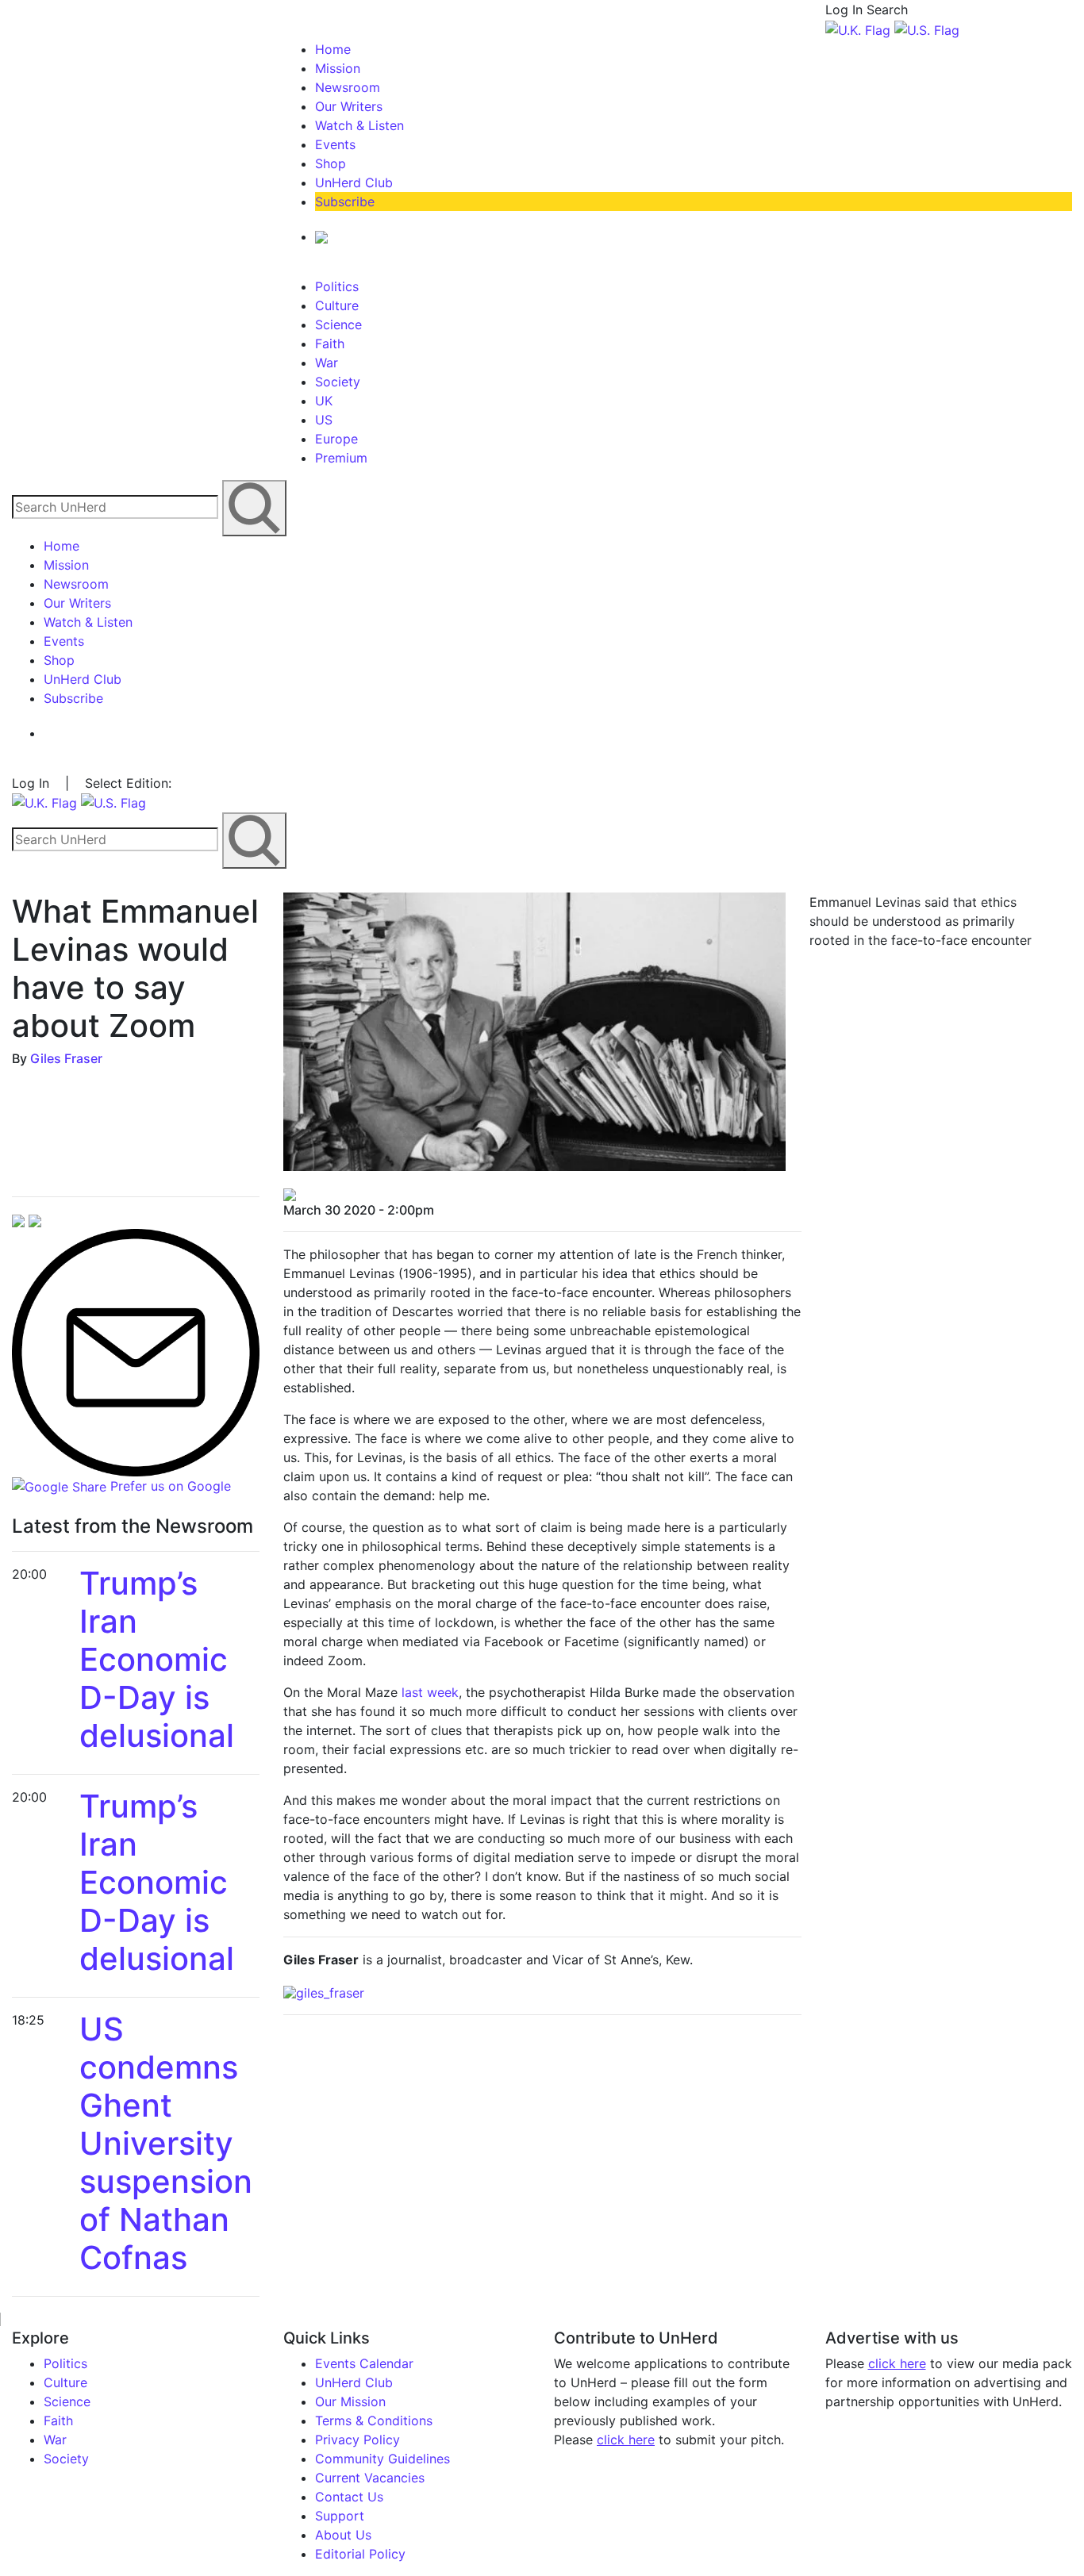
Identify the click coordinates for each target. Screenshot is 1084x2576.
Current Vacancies (370, 2478)
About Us (343, 2535)
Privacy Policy (357, 2440)
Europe (336, 439)
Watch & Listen (359, 125)
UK (324, 401)
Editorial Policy (360, 2554)
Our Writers (349, 106)
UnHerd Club (354, 182)
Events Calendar (364, 2363)
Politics (337, 286)
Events (335, 144)
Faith (330, 344)
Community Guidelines (382, 2459)
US (324, 420)
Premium (341, 458)
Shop (331, 163)
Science (338, 324)
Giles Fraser (66, 1058)
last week (430, 1692)
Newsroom (348, 87)
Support (340, 2516)
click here (626, 2440)
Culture (337, 305)
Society (338, 382)
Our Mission (350, 2401)
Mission (338, 68)
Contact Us (349, 2497)
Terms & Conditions (374, 2421)
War (327, 363)
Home (333, 49)
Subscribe (345, 202)
